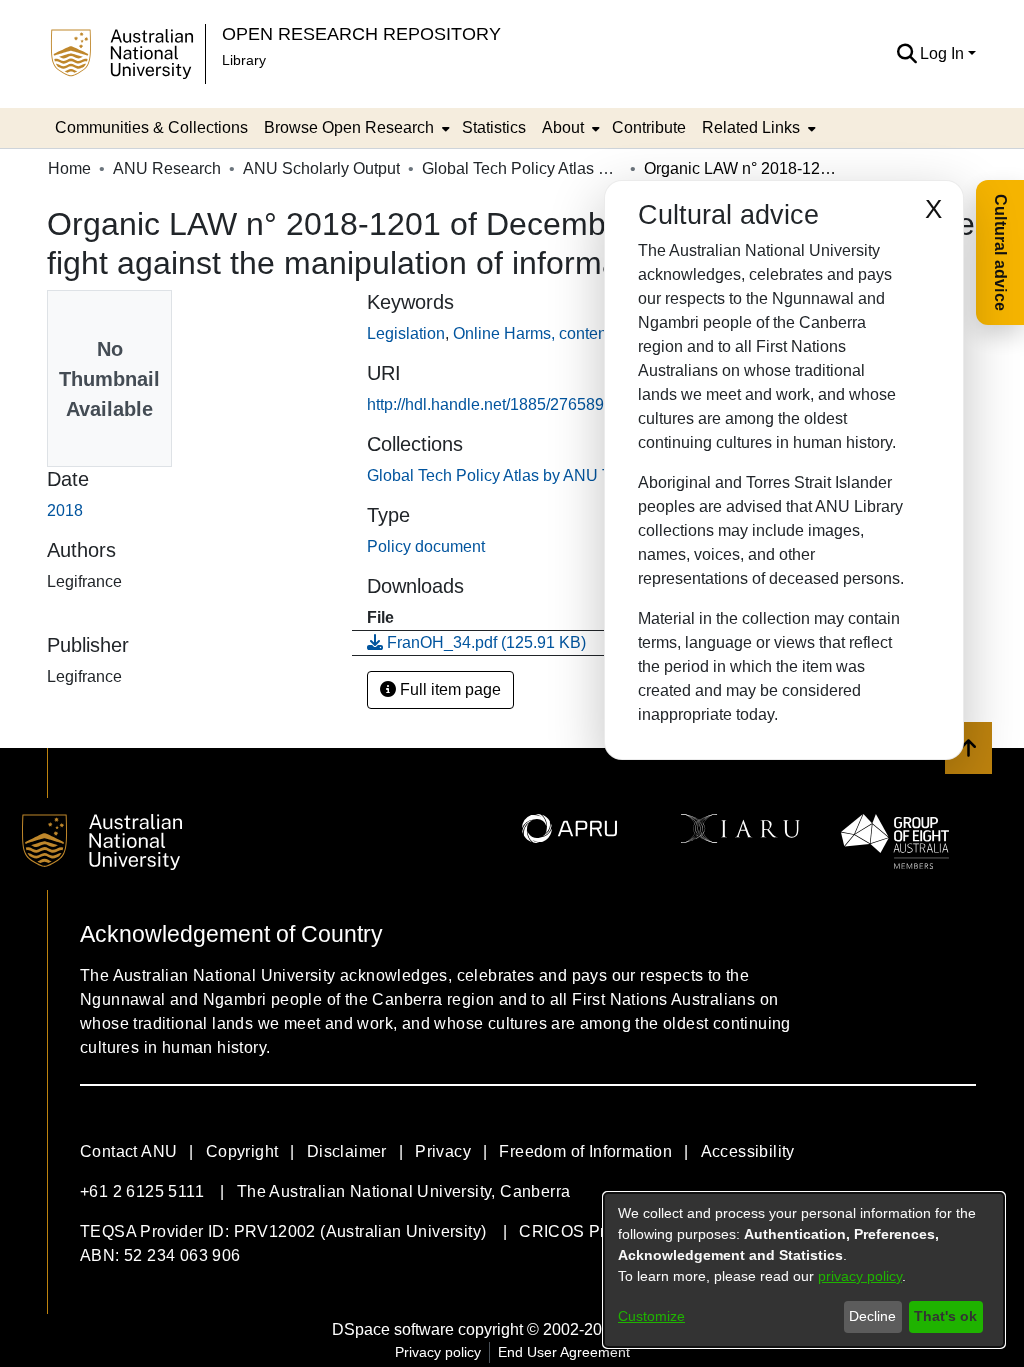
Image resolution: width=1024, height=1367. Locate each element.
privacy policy (860, 1276)
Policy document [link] (426, 546)
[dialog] (804, 1270)
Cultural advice (1000, 252)
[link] (579, 475)
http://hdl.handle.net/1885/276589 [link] (485, 404)
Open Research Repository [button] (361, 33)
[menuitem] (355, 128)
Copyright (242, 1151)
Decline (872, 1316)
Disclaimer (347, 1151)
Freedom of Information (585, 1151)
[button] (906, 54)
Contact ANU (128, 1151)
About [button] (563, 127)
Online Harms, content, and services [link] (581, 333)
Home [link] (69, 168)
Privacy (443, 1151)
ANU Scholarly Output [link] (321, 168)
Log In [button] (944, 53)
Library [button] (244, 60)
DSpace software (393, 1329)
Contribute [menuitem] (649, 127)
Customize (651, 1316)
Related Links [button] (751, 127)
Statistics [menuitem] (494, 127)
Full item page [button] (448, 689)
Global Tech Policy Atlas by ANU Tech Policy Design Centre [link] (522, 168)
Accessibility (748, 1151)
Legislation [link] (406, 333)
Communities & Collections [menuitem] (151, 127)
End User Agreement (564, 1352)
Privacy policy (438, 1352)
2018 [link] (65, 510)
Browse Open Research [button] (349, 127)
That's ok (945, 1316)
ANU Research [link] (167, 168)
